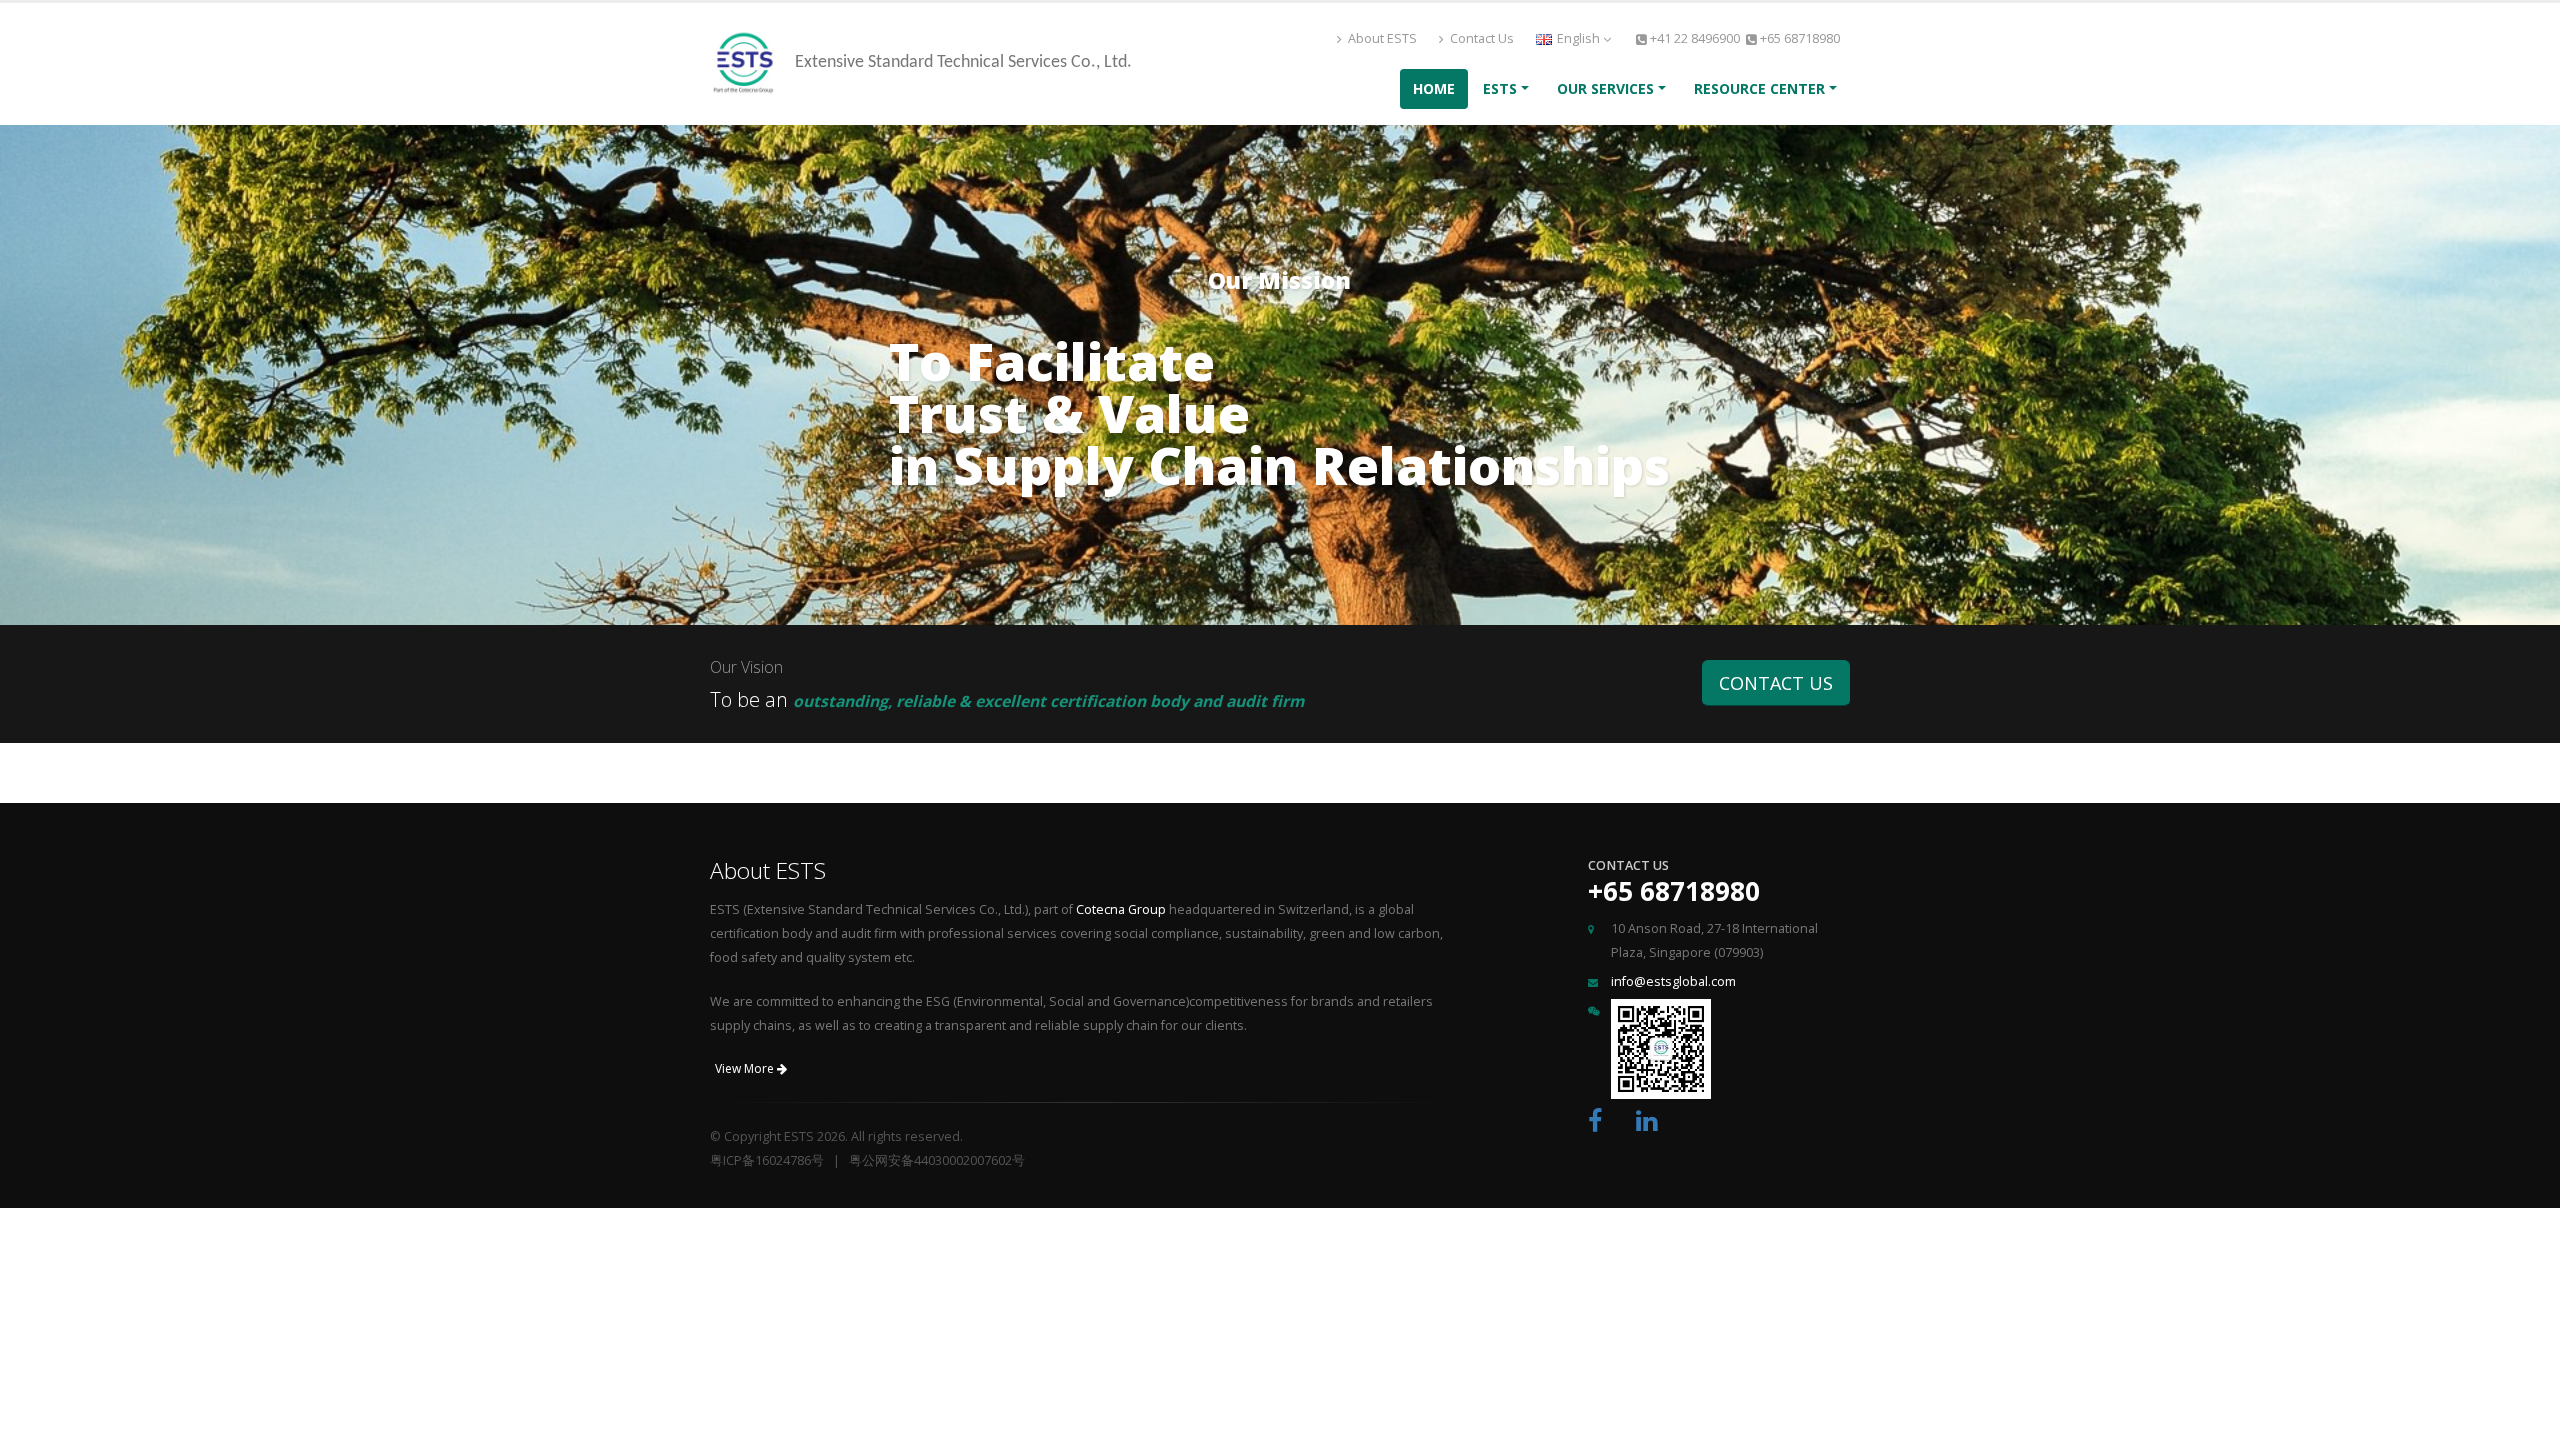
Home (1434, 88)
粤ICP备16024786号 (767, 1160)
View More (746, 1068)
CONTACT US (1776, 683)
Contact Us (1480, 38)
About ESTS (1381, 38)
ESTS (1500, 88)
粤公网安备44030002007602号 (937, 1160)
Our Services (1605, 88)
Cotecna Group (1121, 909)
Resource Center (1759, 88)
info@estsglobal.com (1673, 981)
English (1578, 38)
